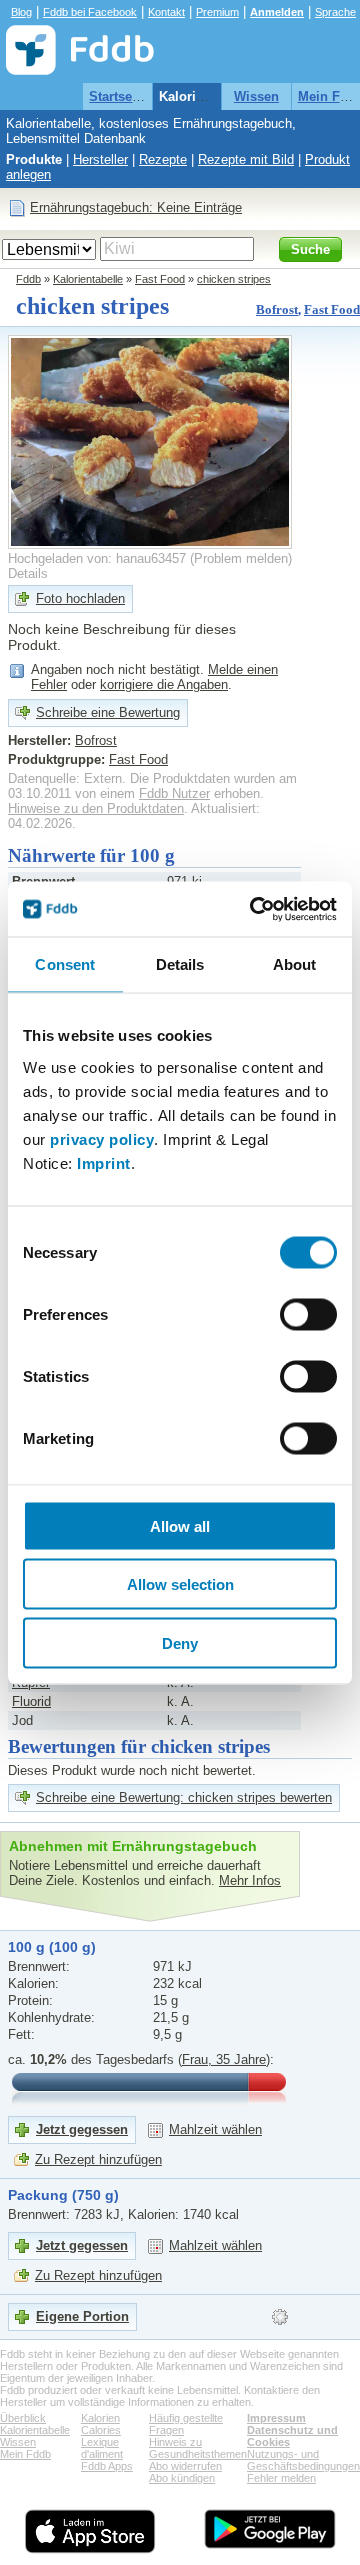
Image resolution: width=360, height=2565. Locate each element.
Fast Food (160, 279)
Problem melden (241, 558)
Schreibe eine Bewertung (108, 712)
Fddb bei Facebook (90, 12)
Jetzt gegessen (82, 2129)
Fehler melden (281, 2478)
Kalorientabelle (205, 96)
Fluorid (31, 1701)
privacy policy (102, 1138)
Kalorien (100, 2418)
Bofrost (277, 309)
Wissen (256, 96)
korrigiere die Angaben (164, 684)
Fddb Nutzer (174, 793)
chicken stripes (234, 279)
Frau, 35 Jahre (224, 2059)
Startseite (118, 96)
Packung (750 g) (63, 2195)
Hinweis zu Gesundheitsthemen (198, 2448)
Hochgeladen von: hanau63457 (97, 558)
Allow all (180, 1525)
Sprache (335, 12)
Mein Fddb (25, 2454)
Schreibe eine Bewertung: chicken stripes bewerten (184, 1797)
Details (28, 573)
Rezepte (163, 159)
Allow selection (180, 1584)
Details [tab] (180, 964)
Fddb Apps (107, 2466)
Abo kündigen (182, 2478)
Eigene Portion (82, 2316)
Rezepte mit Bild (246, 159)
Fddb (28, 279)
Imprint (104, 1162)
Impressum (276, 2418)
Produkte (34, 159)
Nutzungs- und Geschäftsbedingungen (303, 2460)
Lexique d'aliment (102, 2448)
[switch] (308, 1314)
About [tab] (295, 964)
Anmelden (277, 12)
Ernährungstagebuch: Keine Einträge (136, 207)
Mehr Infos (250, 1880)
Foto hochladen (80, 598)
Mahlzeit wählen (215, 2129)
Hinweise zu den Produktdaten (96, 808)
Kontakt (166, 12)
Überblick (23, 2418)
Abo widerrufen (185, 2466)
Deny (180, 1642)
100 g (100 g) (52, 1947)
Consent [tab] (65, 964)
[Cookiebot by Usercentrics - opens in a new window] (254, 909)
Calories (101, 2430)
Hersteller (100, 159)
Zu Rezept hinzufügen (98, 2159)
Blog (21, 12)
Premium (217, 12)
